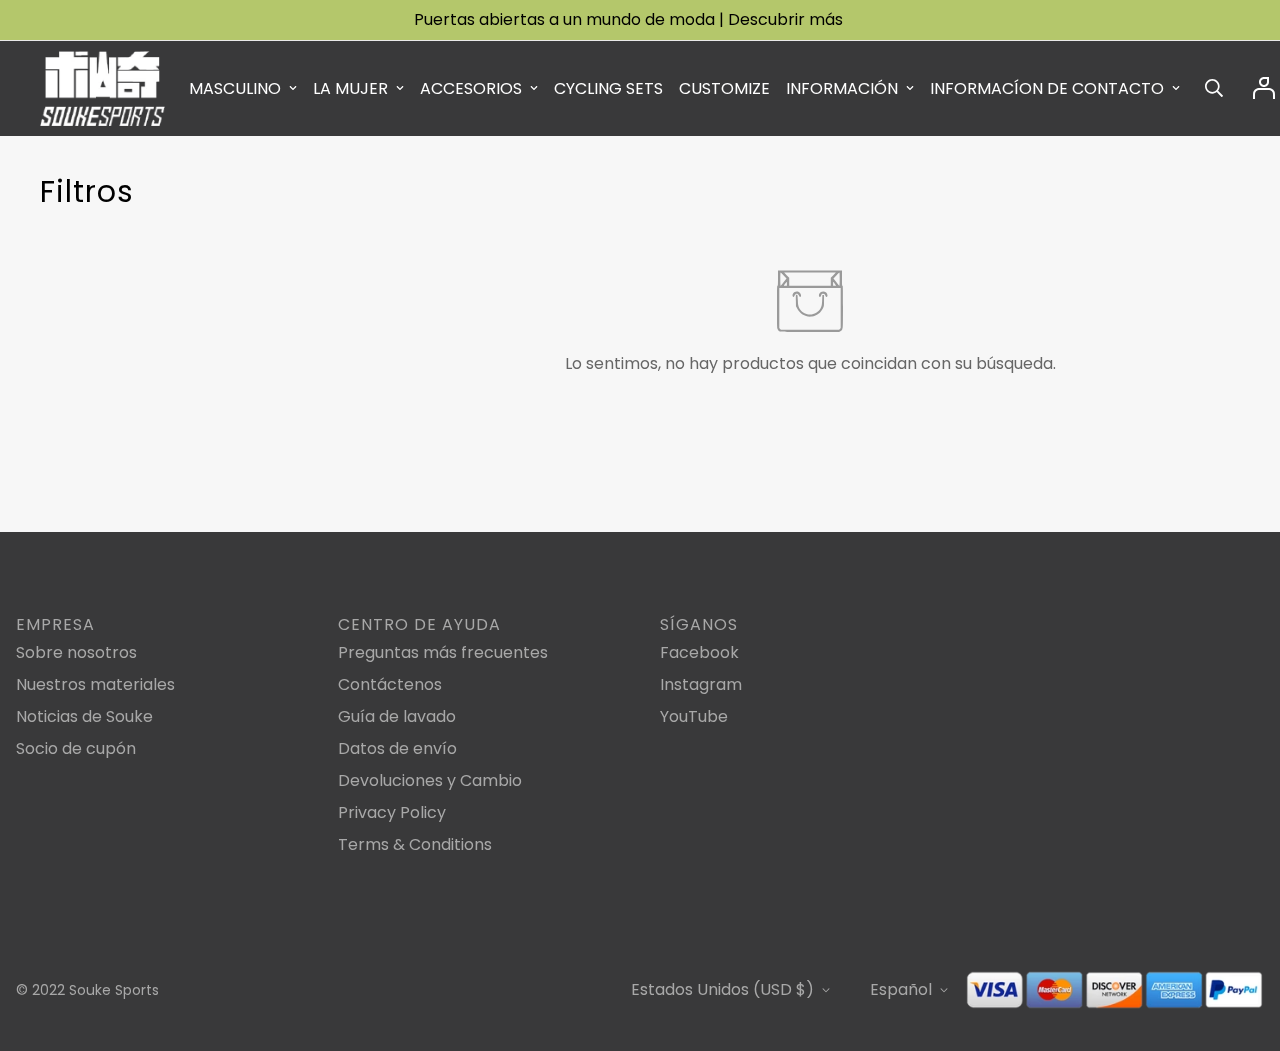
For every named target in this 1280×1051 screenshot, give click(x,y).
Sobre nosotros (76, 652)
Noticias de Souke (84, 716)
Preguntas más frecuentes (443, 652)
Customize (724, 88)
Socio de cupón (76, 748)
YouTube (694, 716)
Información (842, 88)
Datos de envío (397, 748)
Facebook (699, 652)
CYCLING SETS (608, 88)
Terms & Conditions (415, 844)
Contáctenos (390, 684)
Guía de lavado (397, 716)
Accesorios (471, 88)
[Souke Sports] (102, 88)
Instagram (701, 684)
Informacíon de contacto (1047, 88)
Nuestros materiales (95, 684)
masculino (235, 88)
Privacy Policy (392, 812)
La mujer (350, 88)
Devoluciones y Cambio (430, 780)
